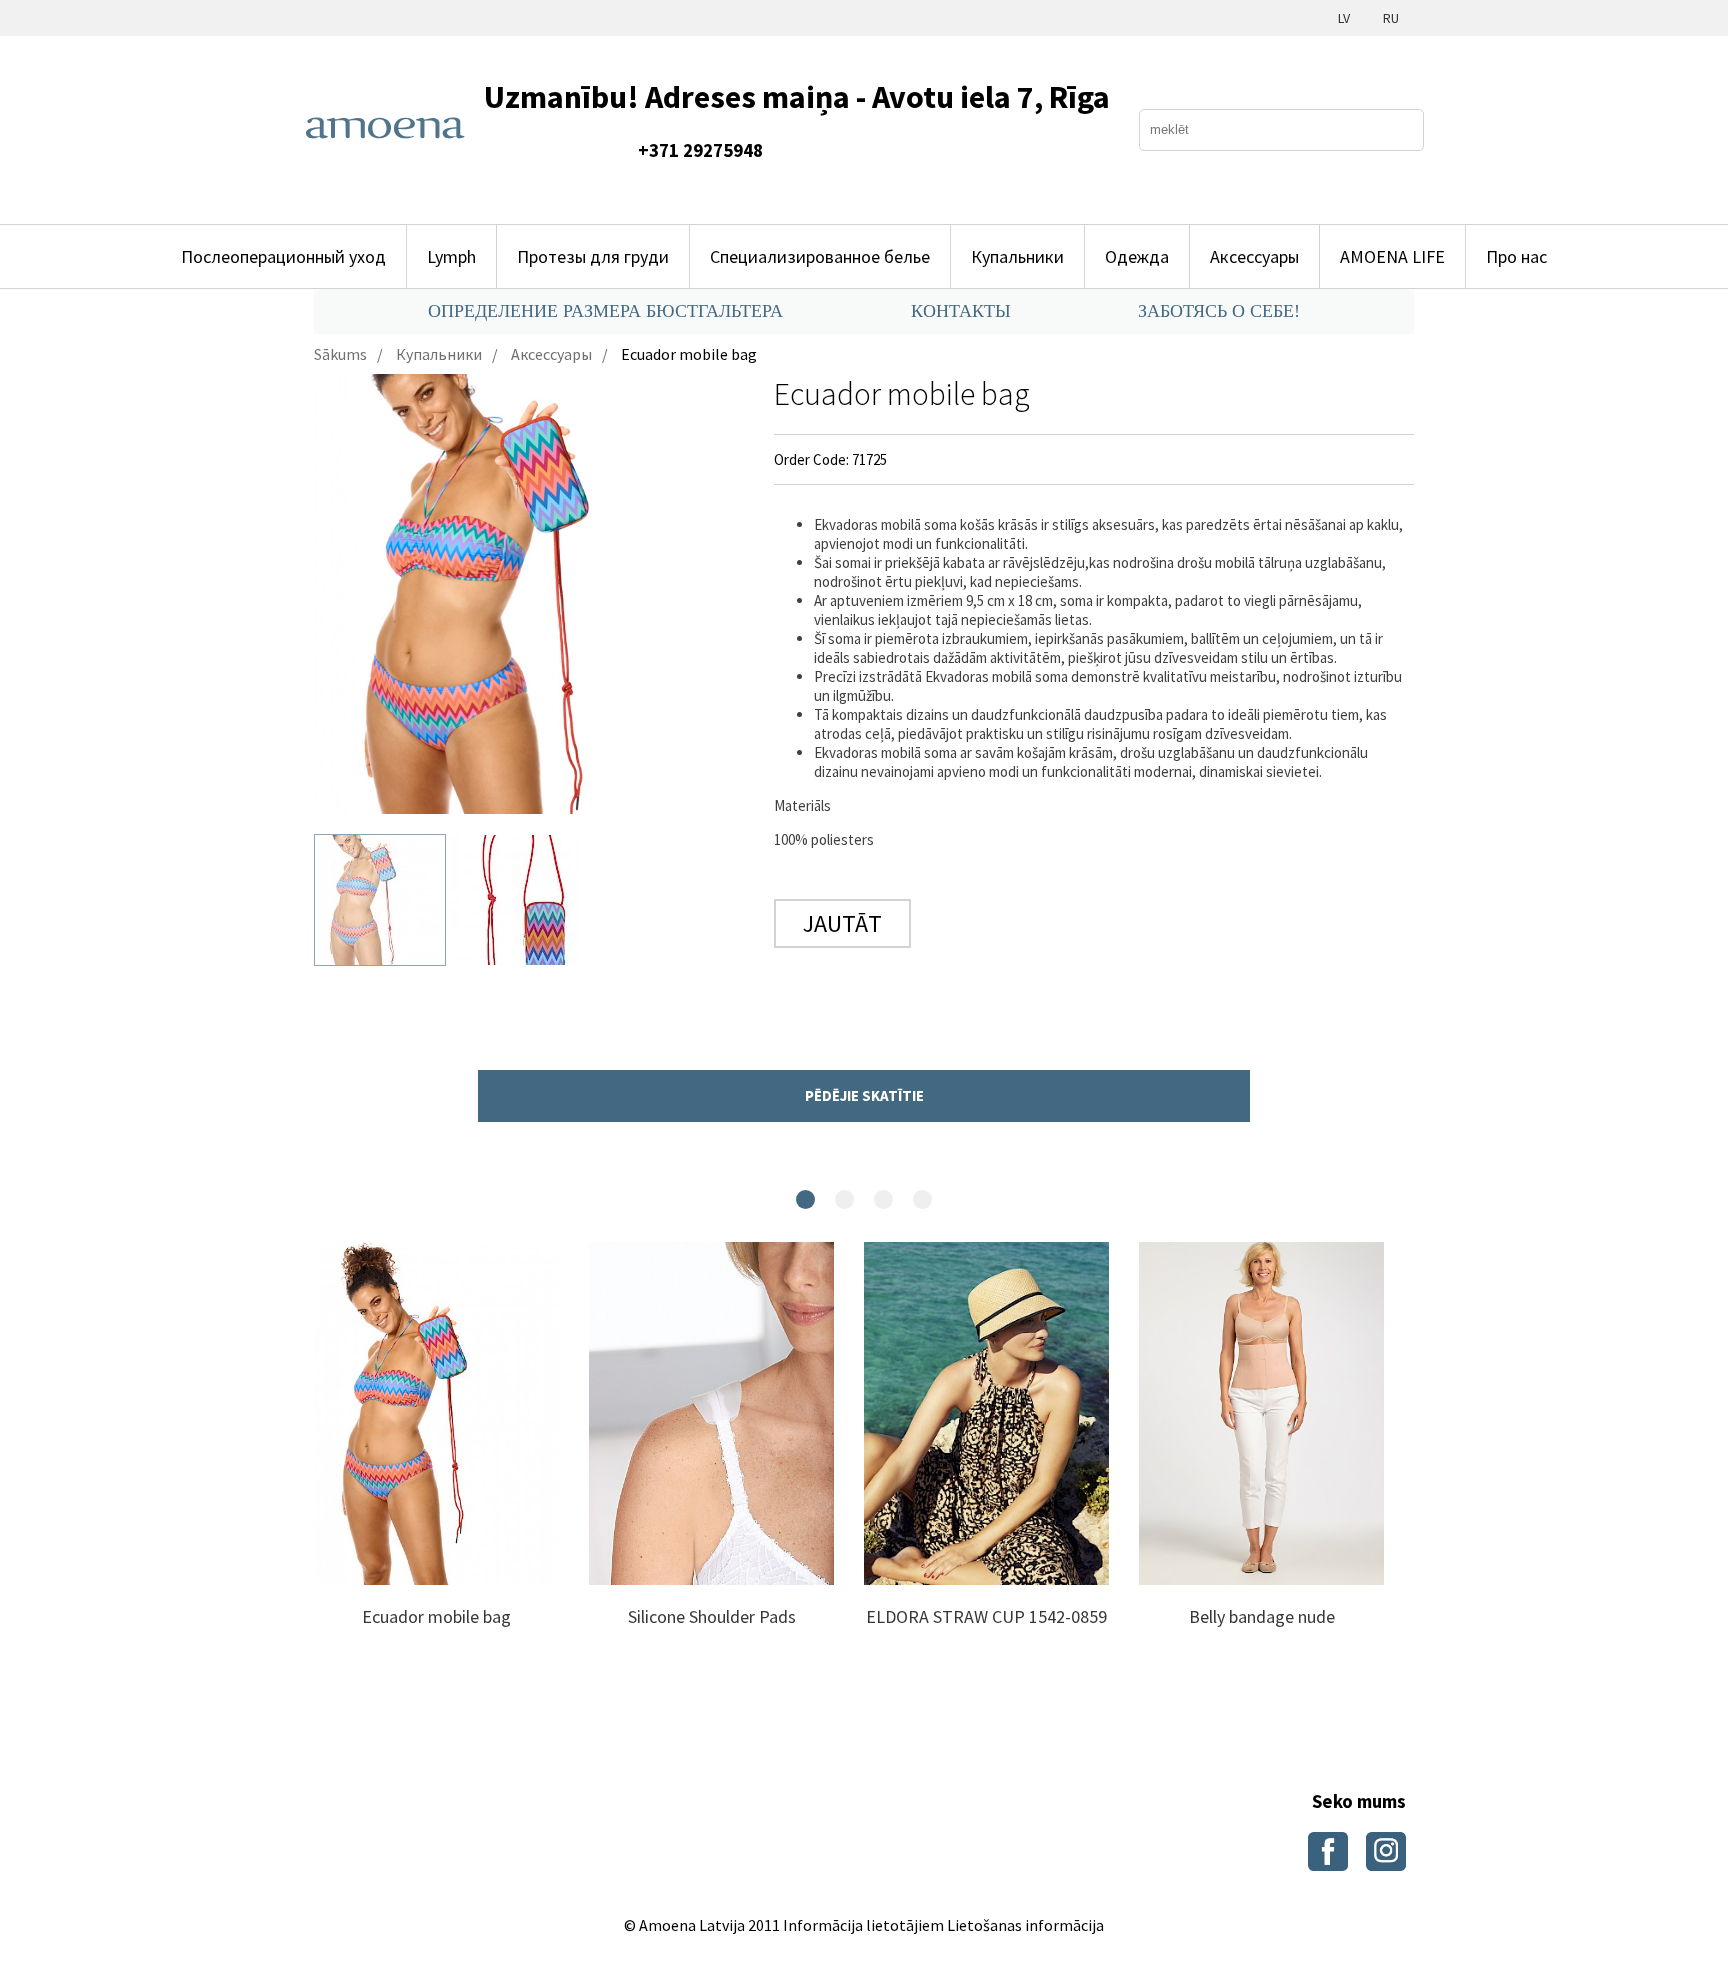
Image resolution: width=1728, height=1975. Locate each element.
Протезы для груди (593, 256)
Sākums (340, 354)
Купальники (1017, 256)
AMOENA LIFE (1392, 256)
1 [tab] (805, 1199)
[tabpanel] (436, 1457)
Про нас (1516, 256)
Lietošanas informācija (1025, 1925)
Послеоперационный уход (283, 256)
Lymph (451, 256)
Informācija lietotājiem (863, 1925)
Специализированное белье (820, 256)
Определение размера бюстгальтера (605, 311)
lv (1344, 18)
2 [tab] (844, 1199)
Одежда (1137, 256)
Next (339, 1457)
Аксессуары (1254, 256)
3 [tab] (883, 1199)
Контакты (961, 311)
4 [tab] (922, 1199)
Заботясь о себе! (1219, 311)
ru (1391, 18)
